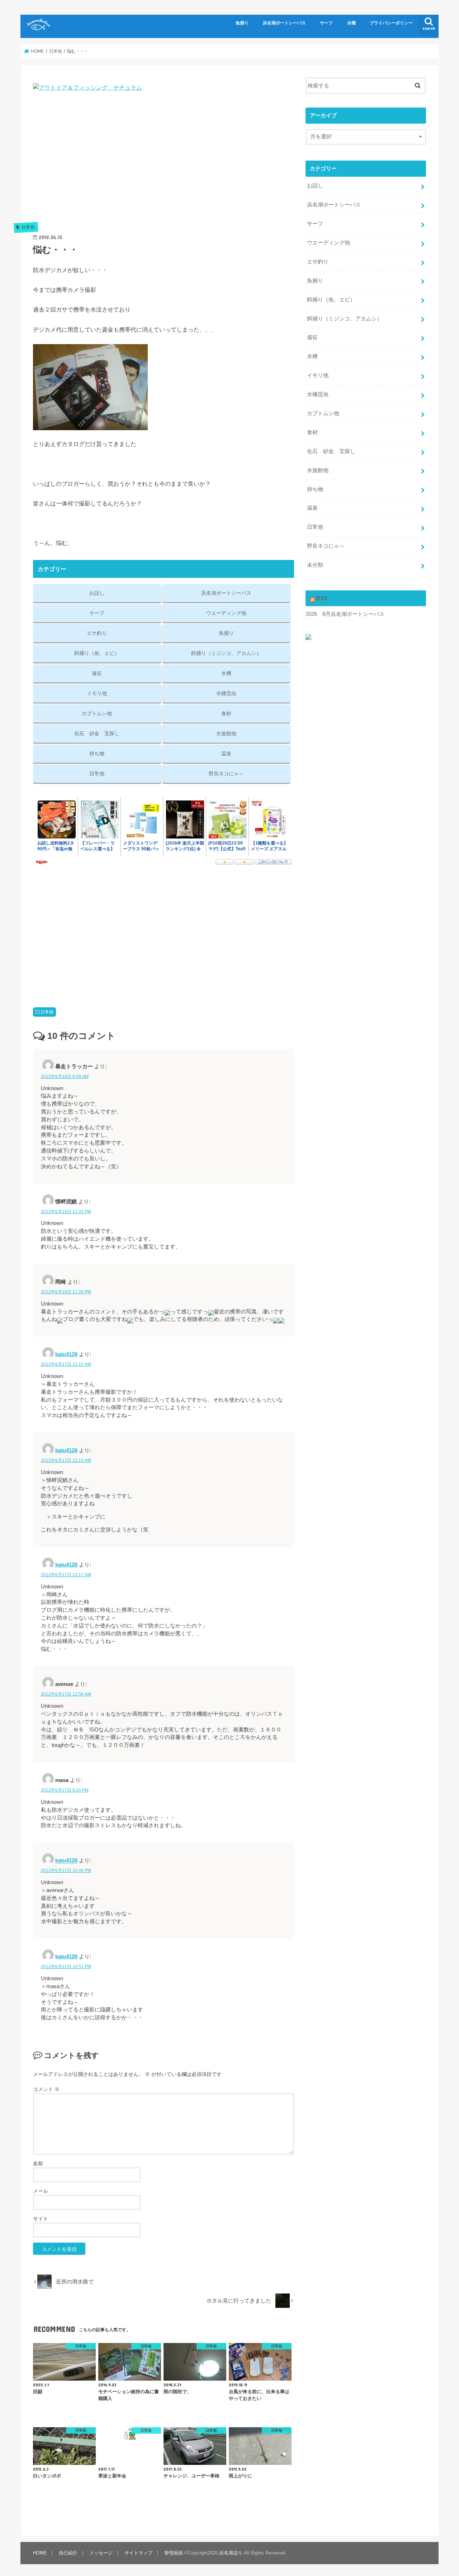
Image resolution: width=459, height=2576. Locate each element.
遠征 (97, 673)
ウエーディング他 (226, 613)
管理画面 (174, 2553)
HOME (40, 2553)
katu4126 (66, 1354)
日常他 (97, 774)
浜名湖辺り (231, 2553)
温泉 (226, 754)
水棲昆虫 (226, 693)
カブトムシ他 (97, 713)
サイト (41, 2219)
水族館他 (226, 733)
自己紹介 (68, 2553)
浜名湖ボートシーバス (284, 23)
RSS (322, 598)
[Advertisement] (164, 165)
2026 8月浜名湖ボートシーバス (345, 614)
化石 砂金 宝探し (97, 733)
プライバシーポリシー (391, 23)
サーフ (326, 23)
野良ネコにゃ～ (226, 774)
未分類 (315, 565)
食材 (226, 713)
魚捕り (242, 23)
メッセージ (101, 2553)
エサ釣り (97, 633)
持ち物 (97, 754)
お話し (97, 593)
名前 (38, 2163)
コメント (46, 2089)
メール (41, 2191)
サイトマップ (138, 2553)
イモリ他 (97, 693)
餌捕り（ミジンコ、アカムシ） (226, 653)
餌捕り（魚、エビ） (97, 653)
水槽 (351, 23)
